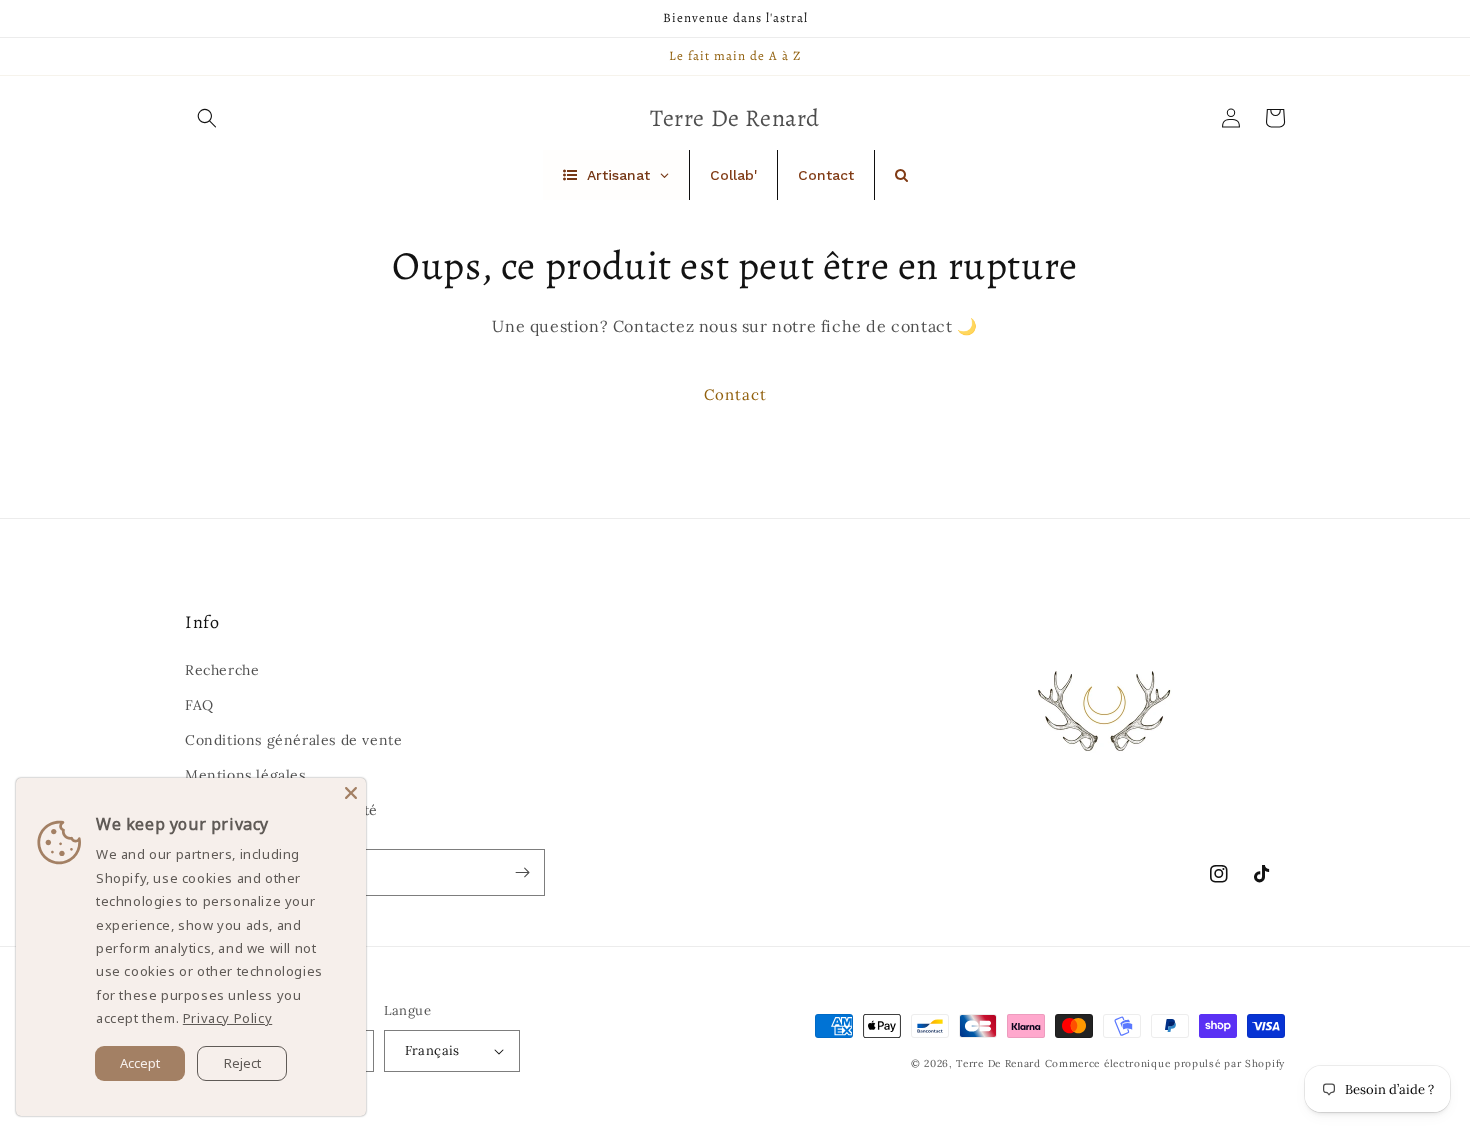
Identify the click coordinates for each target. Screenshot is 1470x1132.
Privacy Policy (227, 1018)
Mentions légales (245, 775)
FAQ (199, 705)
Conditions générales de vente (293, 740)
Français (432, 1050)
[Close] (351, 793)
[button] (207, 118)
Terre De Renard (998, 1063)
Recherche (222, 670)
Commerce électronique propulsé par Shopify (1165, 1063)
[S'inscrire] (522, 872)
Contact (735, 394)
